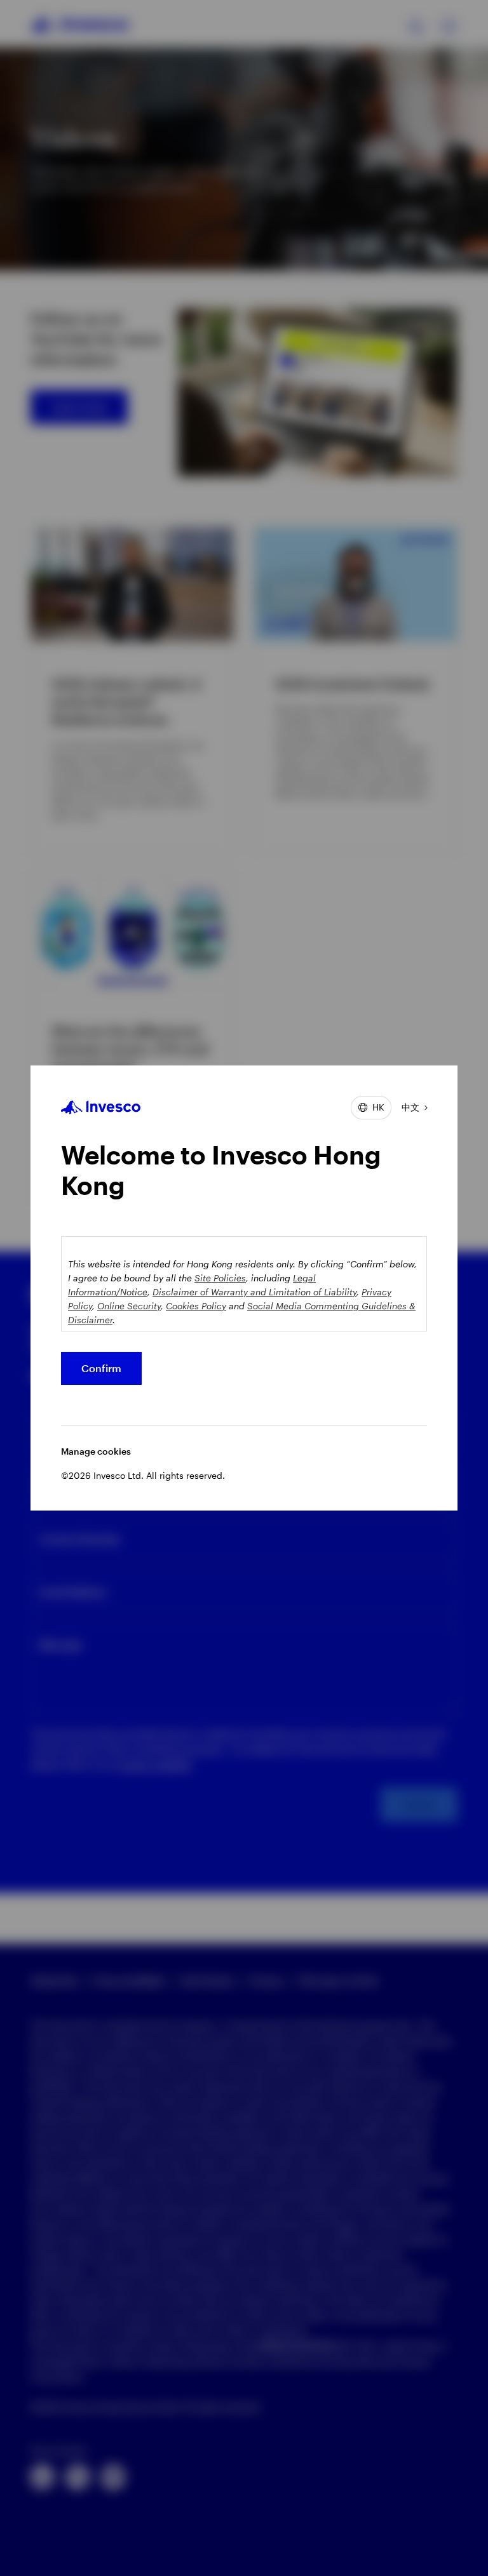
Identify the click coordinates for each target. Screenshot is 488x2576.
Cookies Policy (196, 1306)
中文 (410, 1107)
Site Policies (220, 1278)
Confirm (101, 1368)
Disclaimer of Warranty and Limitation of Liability (254, 1292)
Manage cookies (96, 1451)
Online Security (129, 1306)
